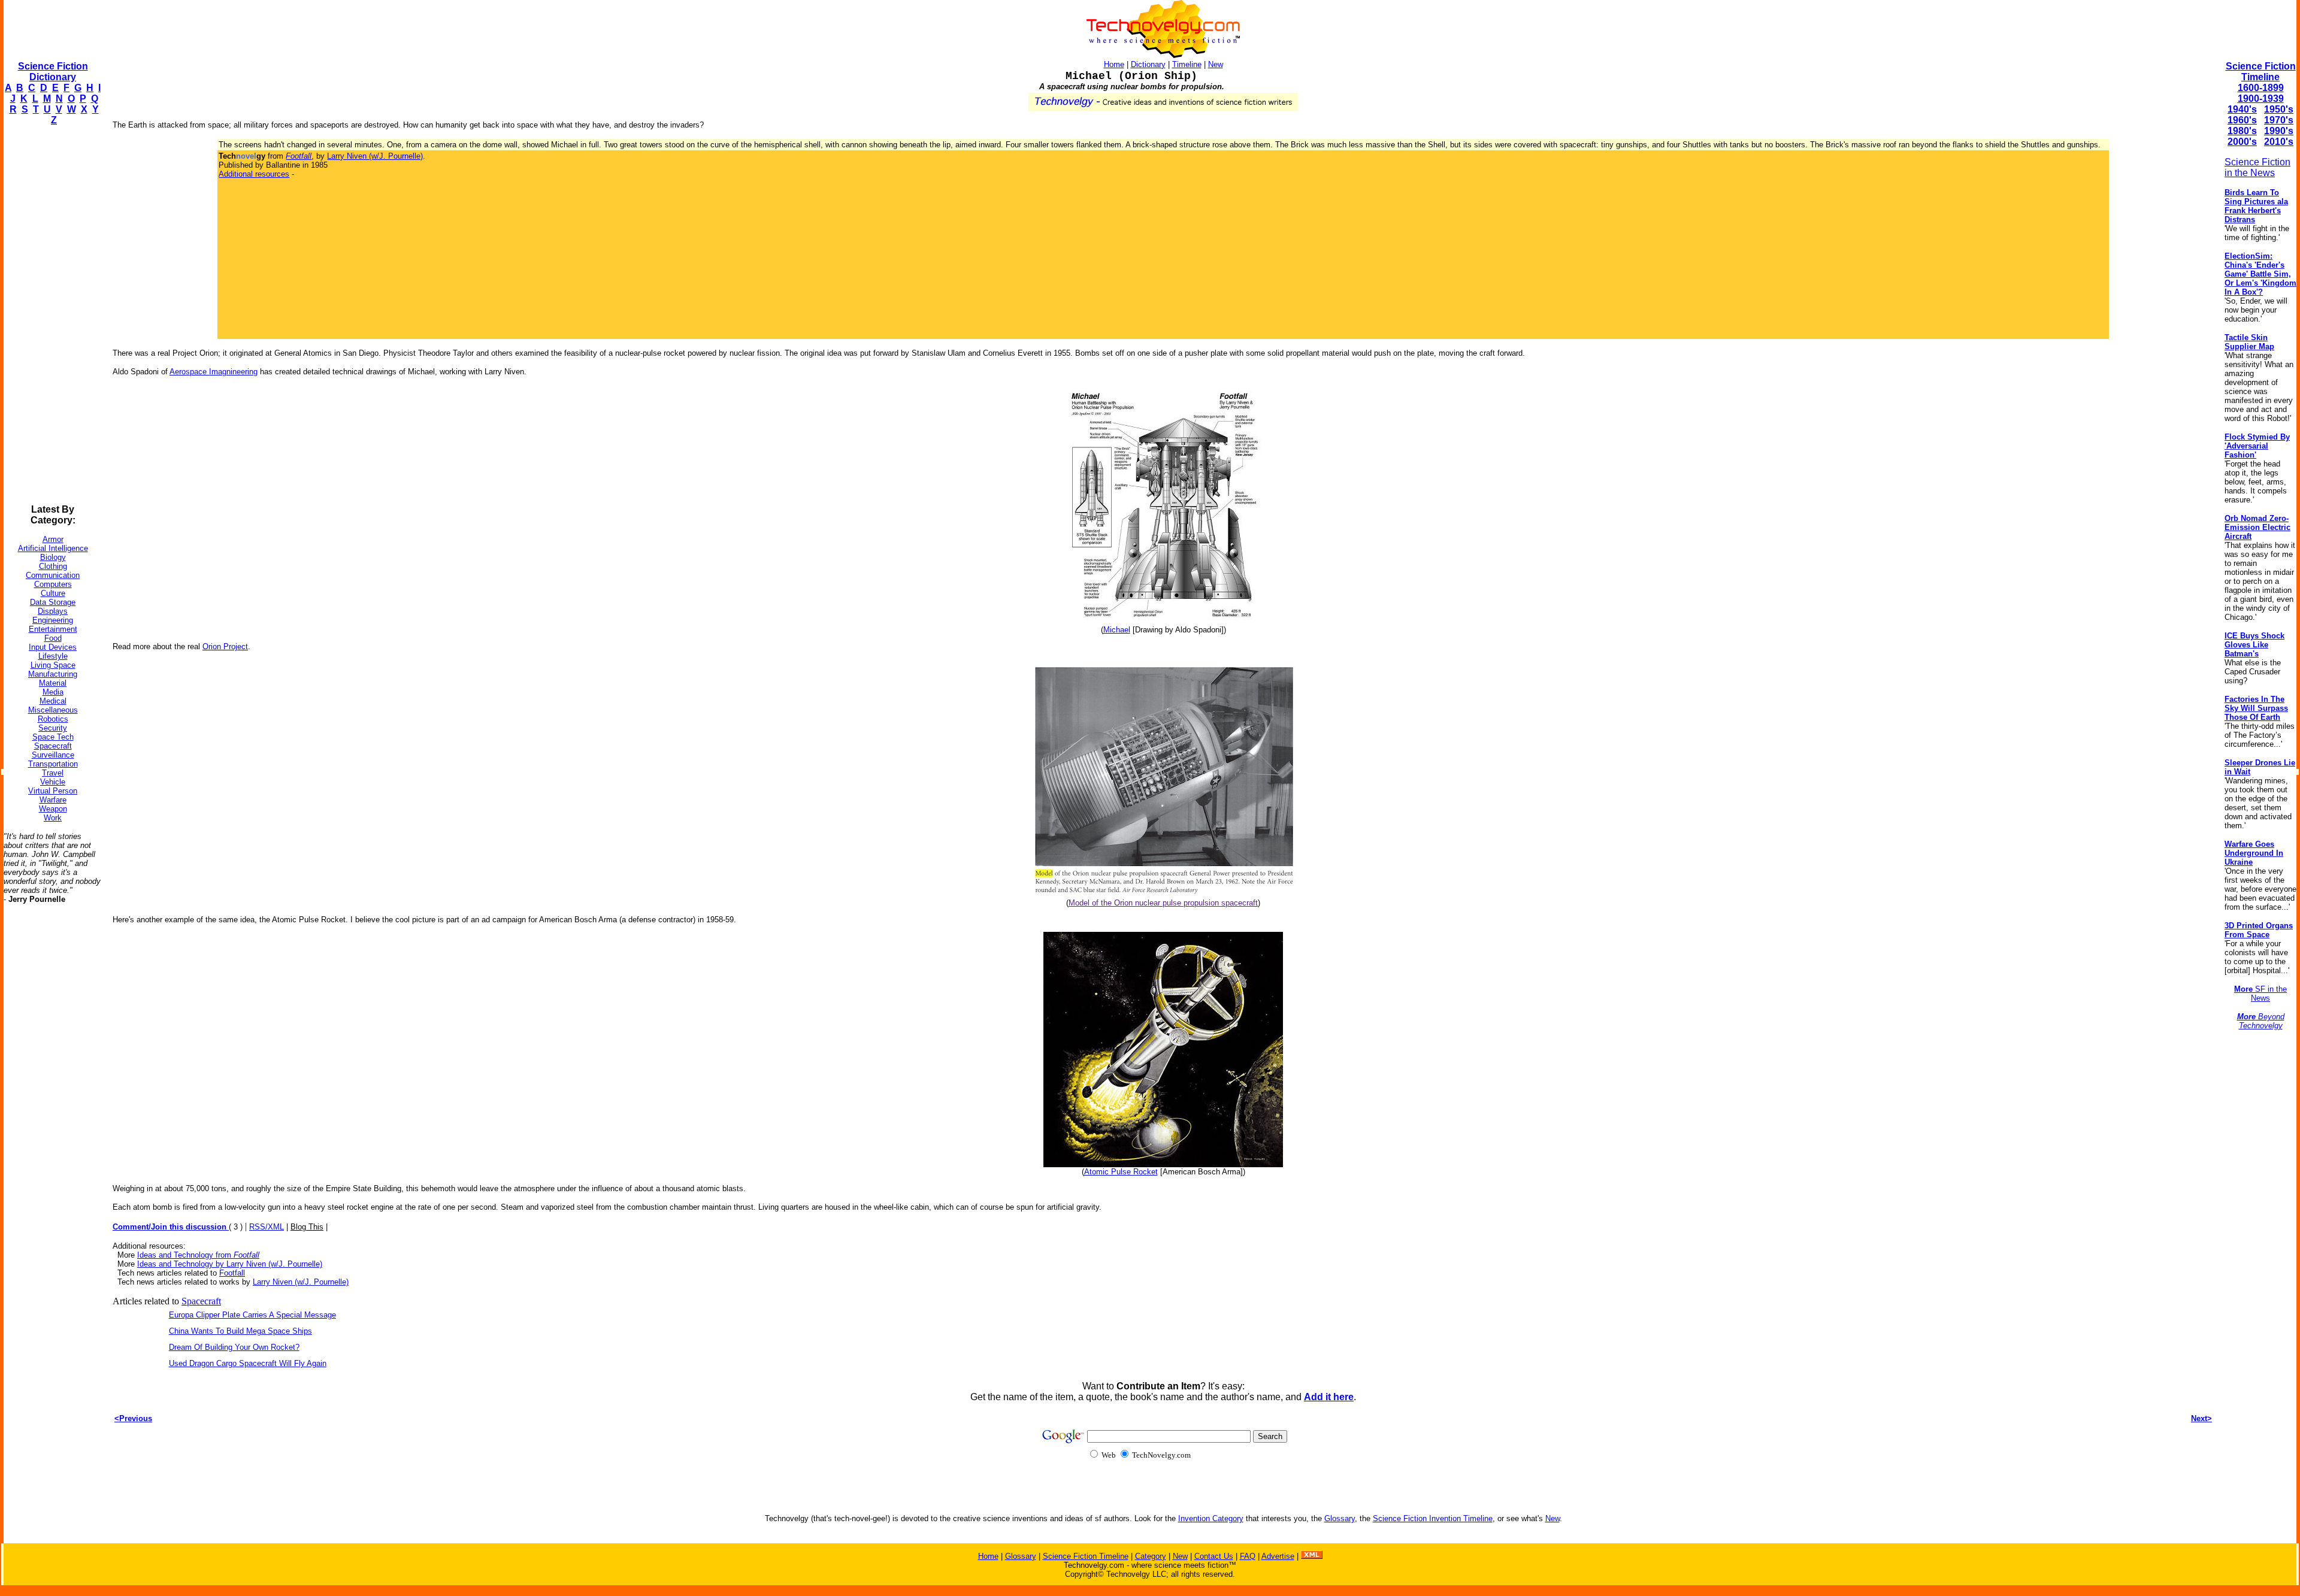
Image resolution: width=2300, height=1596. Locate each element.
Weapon (53, 809)
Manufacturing (53, 674)
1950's (2279, 109)
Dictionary (1148, 64)
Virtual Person (53, 791)
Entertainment (53, 629)
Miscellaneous (53, 710)
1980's (2242, 131)
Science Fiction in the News (2257, 167)
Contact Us (1214, 1556)
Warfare (53, 800)
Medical (53, 701)
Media (53, 692)
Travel (53, 773)
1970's (2279, 120)
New (1216, 64)
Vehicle (53, 782)
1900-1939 (2261, 99)
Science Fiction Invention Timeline (1433, 1518)
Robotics (53, 719)
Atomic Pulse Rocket (1121, 1172)
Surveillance (53, 755)
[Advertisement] (52, 315)
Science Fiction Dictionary (53, 72)
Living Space (53, 665)
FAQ (1248, 1556)
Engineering (53, 620)
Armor (53, 539)
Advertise (1278, 1556)
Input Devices (53, 647)
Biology (53, 557)
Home (1114, 64)
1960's (2242, 120)
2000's (2242, 142)
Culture (53, 593)
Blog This (307, 1227)
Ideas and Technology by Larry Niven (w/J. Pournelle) (230, 1264)
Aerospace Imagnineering (214, 372)
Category (1151, 1556)
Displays (53, 611)
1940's (2242, 109)
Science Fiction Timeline (2261, 72)
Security (53, 728)
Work (53, 818)
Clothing (53, 566)
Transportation (53, 764)
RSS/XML (267, 1227)
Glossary (1340, 1518)
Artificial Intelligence (53, 548)
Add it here (1329, 1397)
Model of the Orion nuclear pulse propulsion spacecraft (1163, 903)
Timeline (1187, 64)
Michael (1117, 630)
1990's (2279, 131)
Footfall (232, 1273)
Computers (53, 584)
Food (53, 638)
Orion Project (225, 646)
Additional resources (254, 174)
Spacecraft (53, 746)
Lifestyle (53, 656)
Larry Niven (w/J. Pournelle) (375, 156)
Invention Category (1211, 1518)
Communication (53, 575)
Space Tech (53, 737)
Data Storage (53, 602)
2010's (2279, 142)
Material (53, 683)
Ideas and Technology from (198, 1255)
